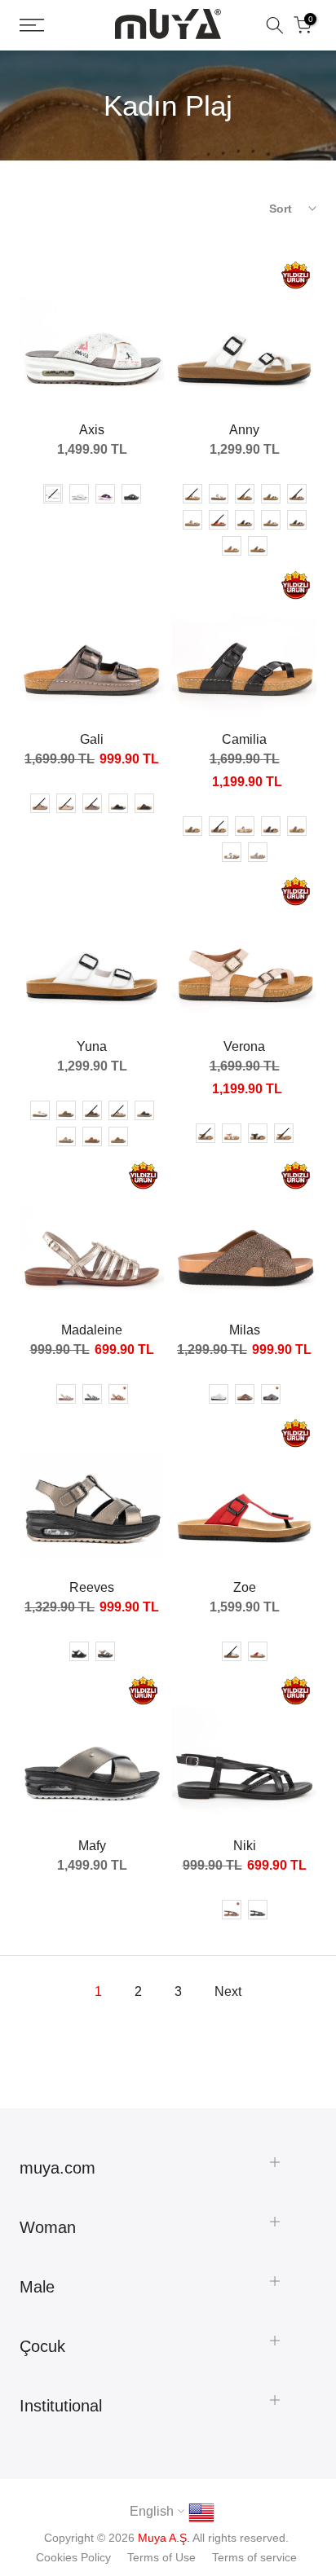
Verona (244, 1046)
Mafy (92, 1846)
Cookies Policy (73, 2557)
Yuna (92, 1046)
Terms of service (254, 2557)
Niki (245, 1846)
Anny (244, 430)
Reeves (92, 1587)
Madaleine (92, 1330)
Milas (245, 1330)
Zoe (245, 1587)
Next (228, 1991)
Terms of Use (161, 2557)
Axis (92, 430)
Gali (92, 739)
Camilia (244, 739)
